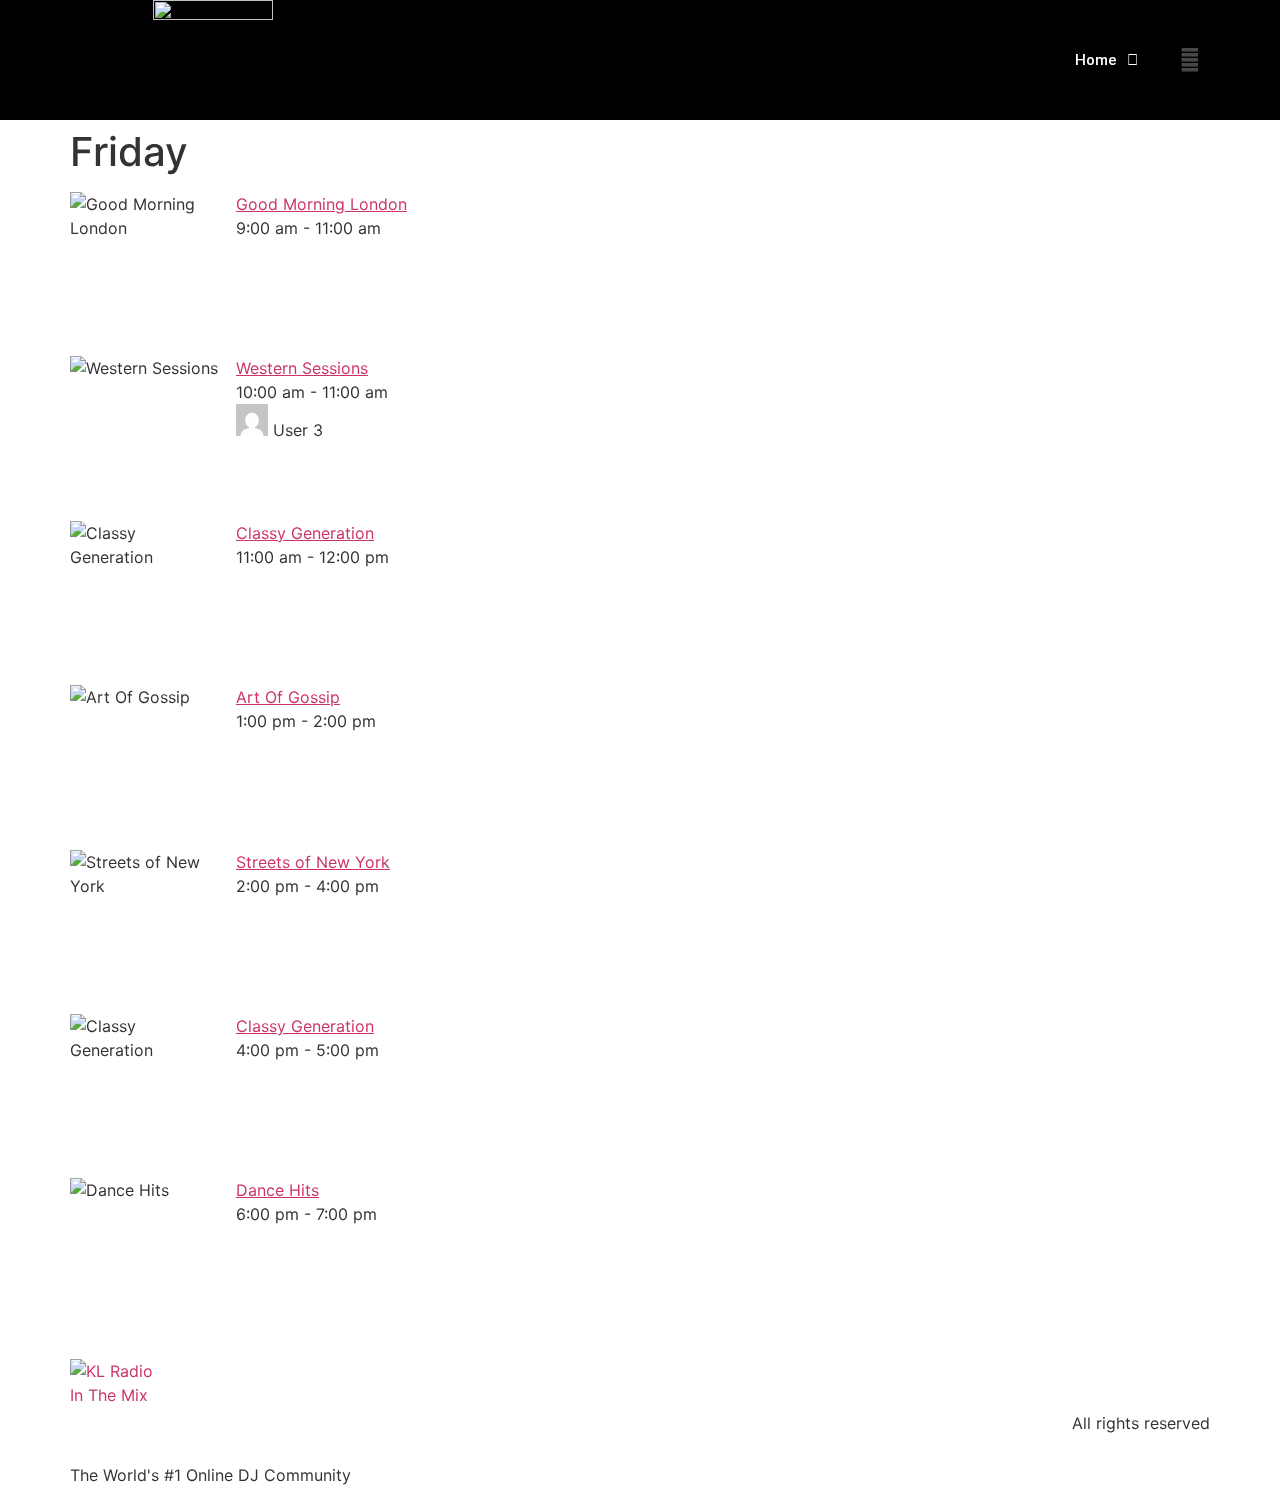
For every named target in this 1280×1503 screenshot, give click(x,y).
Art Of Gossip (288, 697)
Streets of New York (313, 862)
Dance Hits (277, 1190)
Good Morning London (321, 204)
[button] (1190, 60)
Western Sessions (302, 368)
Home (1096, 60)
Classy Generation (305, 533)
